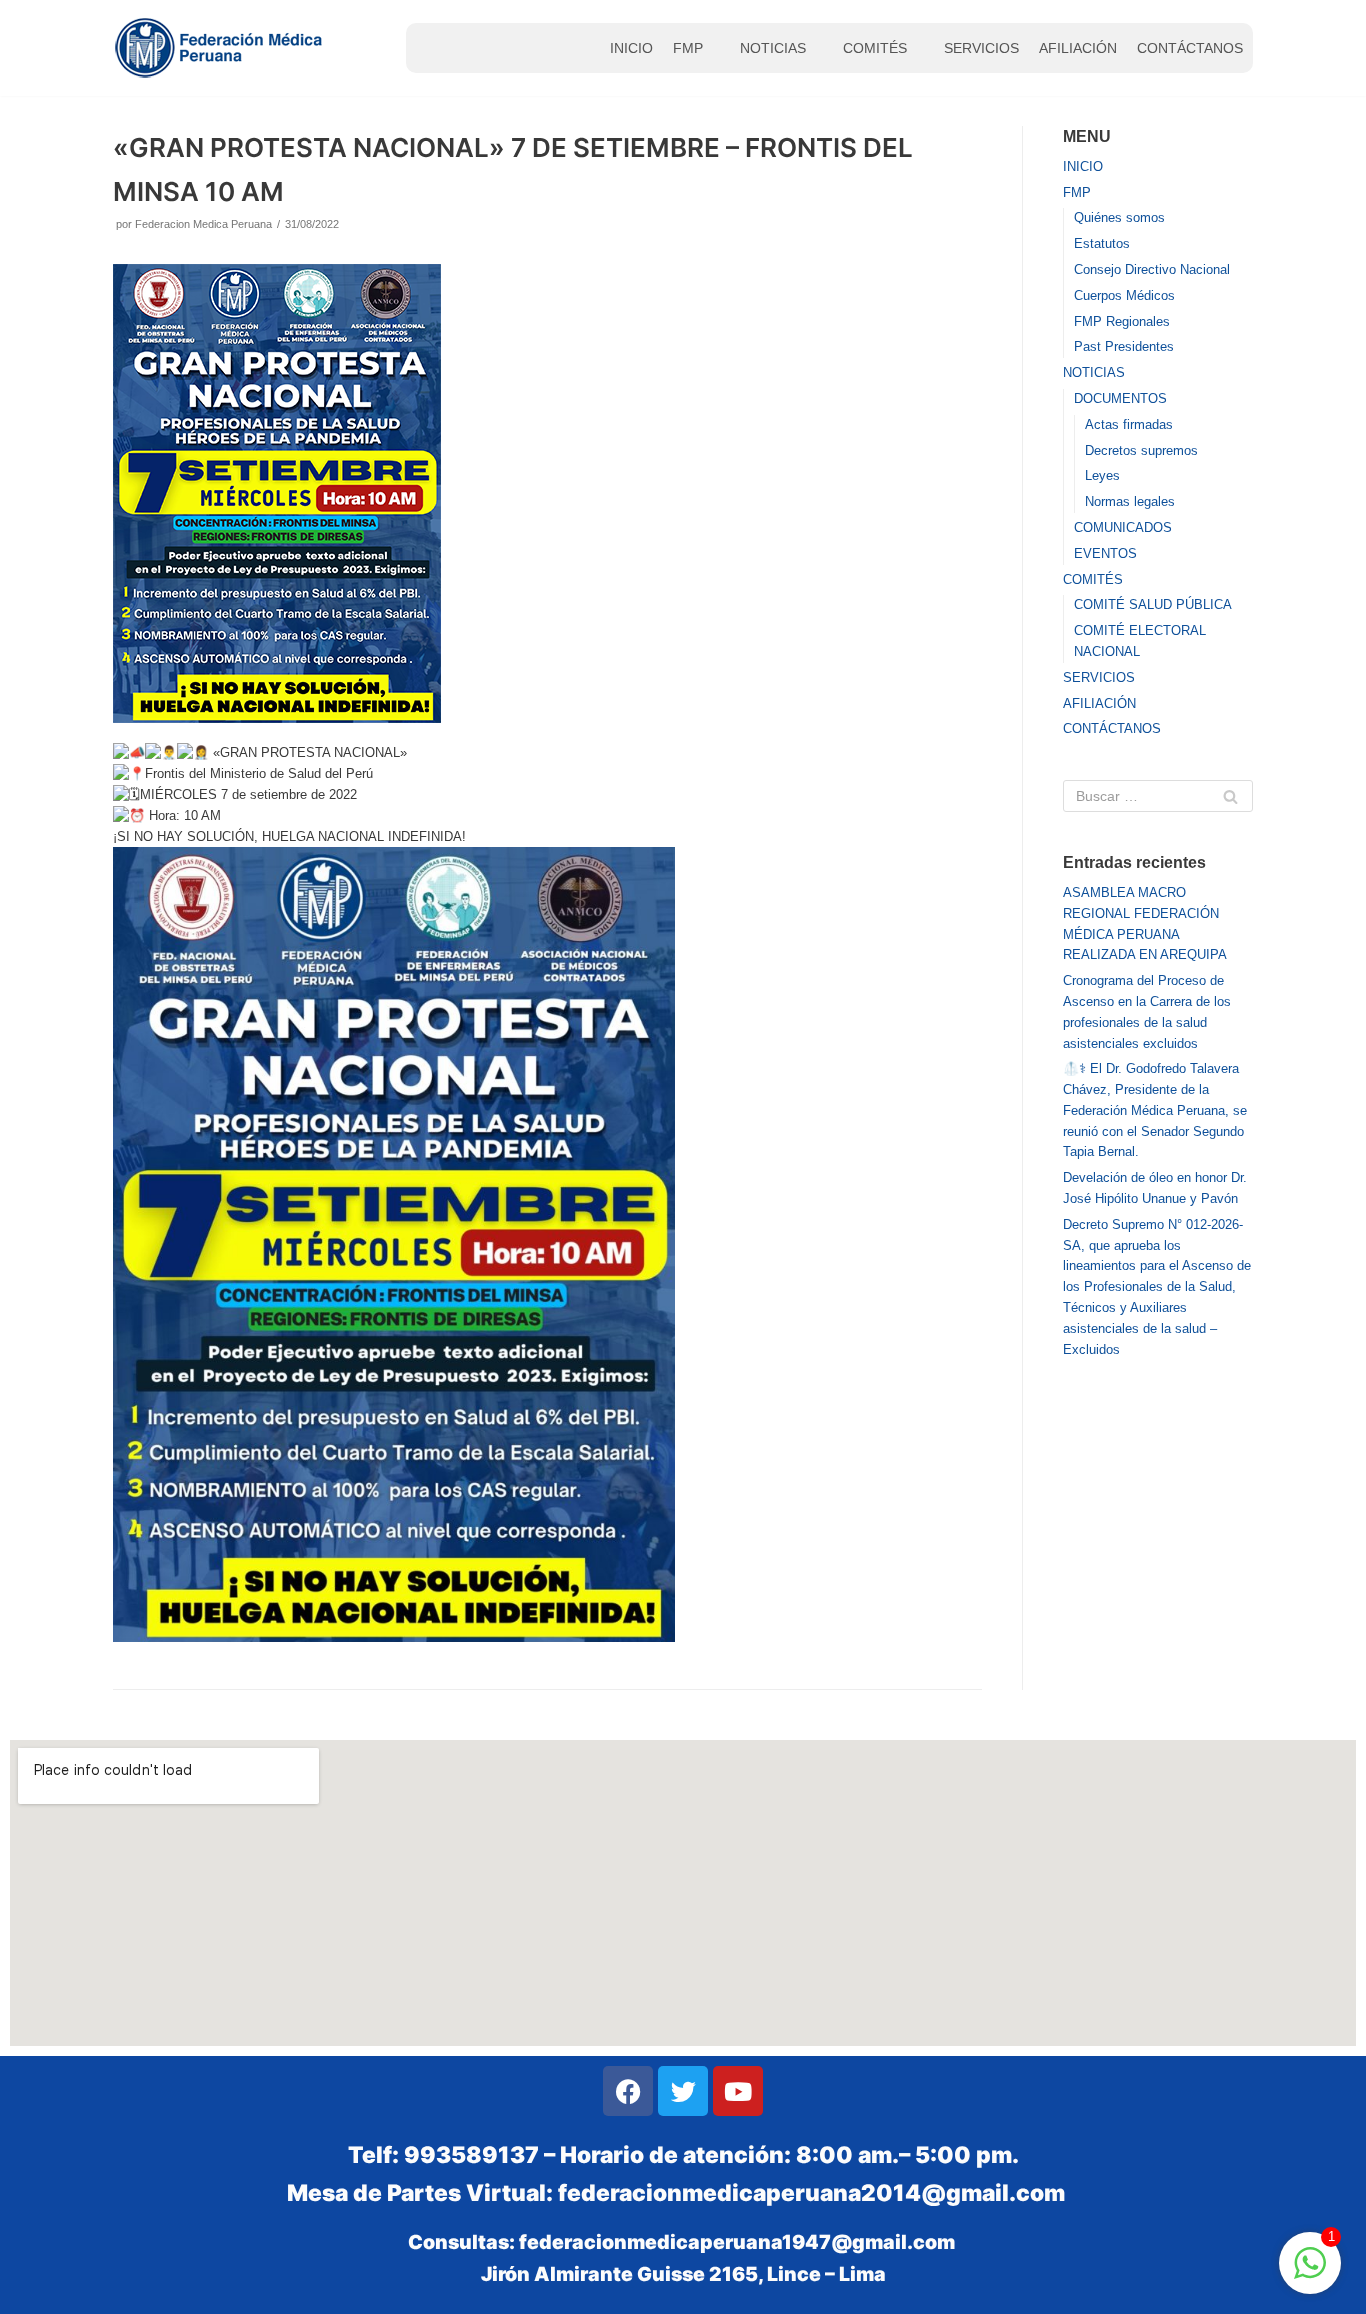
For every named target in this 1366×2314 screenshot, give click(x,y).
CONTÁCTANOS (1190, 48)
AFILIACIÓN (1078, 48)
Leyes (1102, 475)
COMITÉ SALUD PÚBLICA (1153, 604)
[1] (1310, 2274)
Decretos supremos (1141, 450)
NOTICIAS (773, 48)
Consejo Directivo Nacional (1152, 269)
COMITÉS (875, 48)
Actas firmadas (1129, 424)
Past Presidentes (1124, 346)
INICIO (631, 48)
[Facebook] (628, 2091)
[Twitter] (683, 2091)
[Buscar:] (1158, 796)
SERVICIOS (981, 48)
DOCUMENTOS (1120, 398)
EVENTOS (1105, 553)
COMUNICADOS (1123, 527)
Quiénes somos (1119, 217)
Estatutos (1102, 243)
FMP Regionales (1122, 321)
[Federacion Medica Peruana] (221, 48)
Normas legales (1130, 501)
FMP (688, 48)
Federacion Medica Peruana (203, 224)
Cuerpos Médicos (1124, 295)
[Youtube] (738, 2091)
